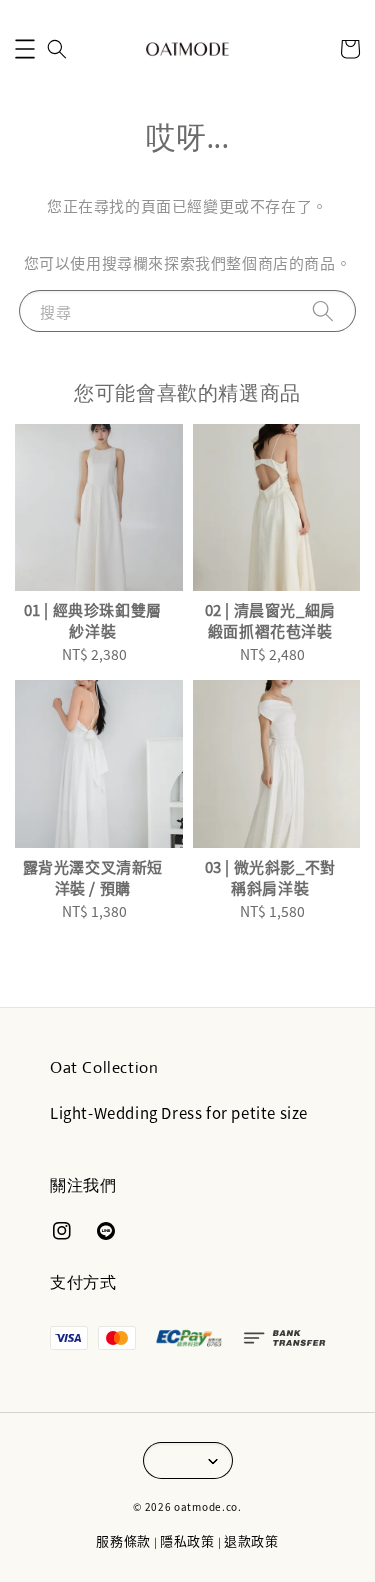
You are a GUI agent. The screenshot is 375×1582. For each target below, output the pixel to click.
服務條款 (123, 1540)
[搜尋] (323, 310)
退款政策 (251, 1540)
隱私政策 (187, 1540)
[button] (25, 49)
